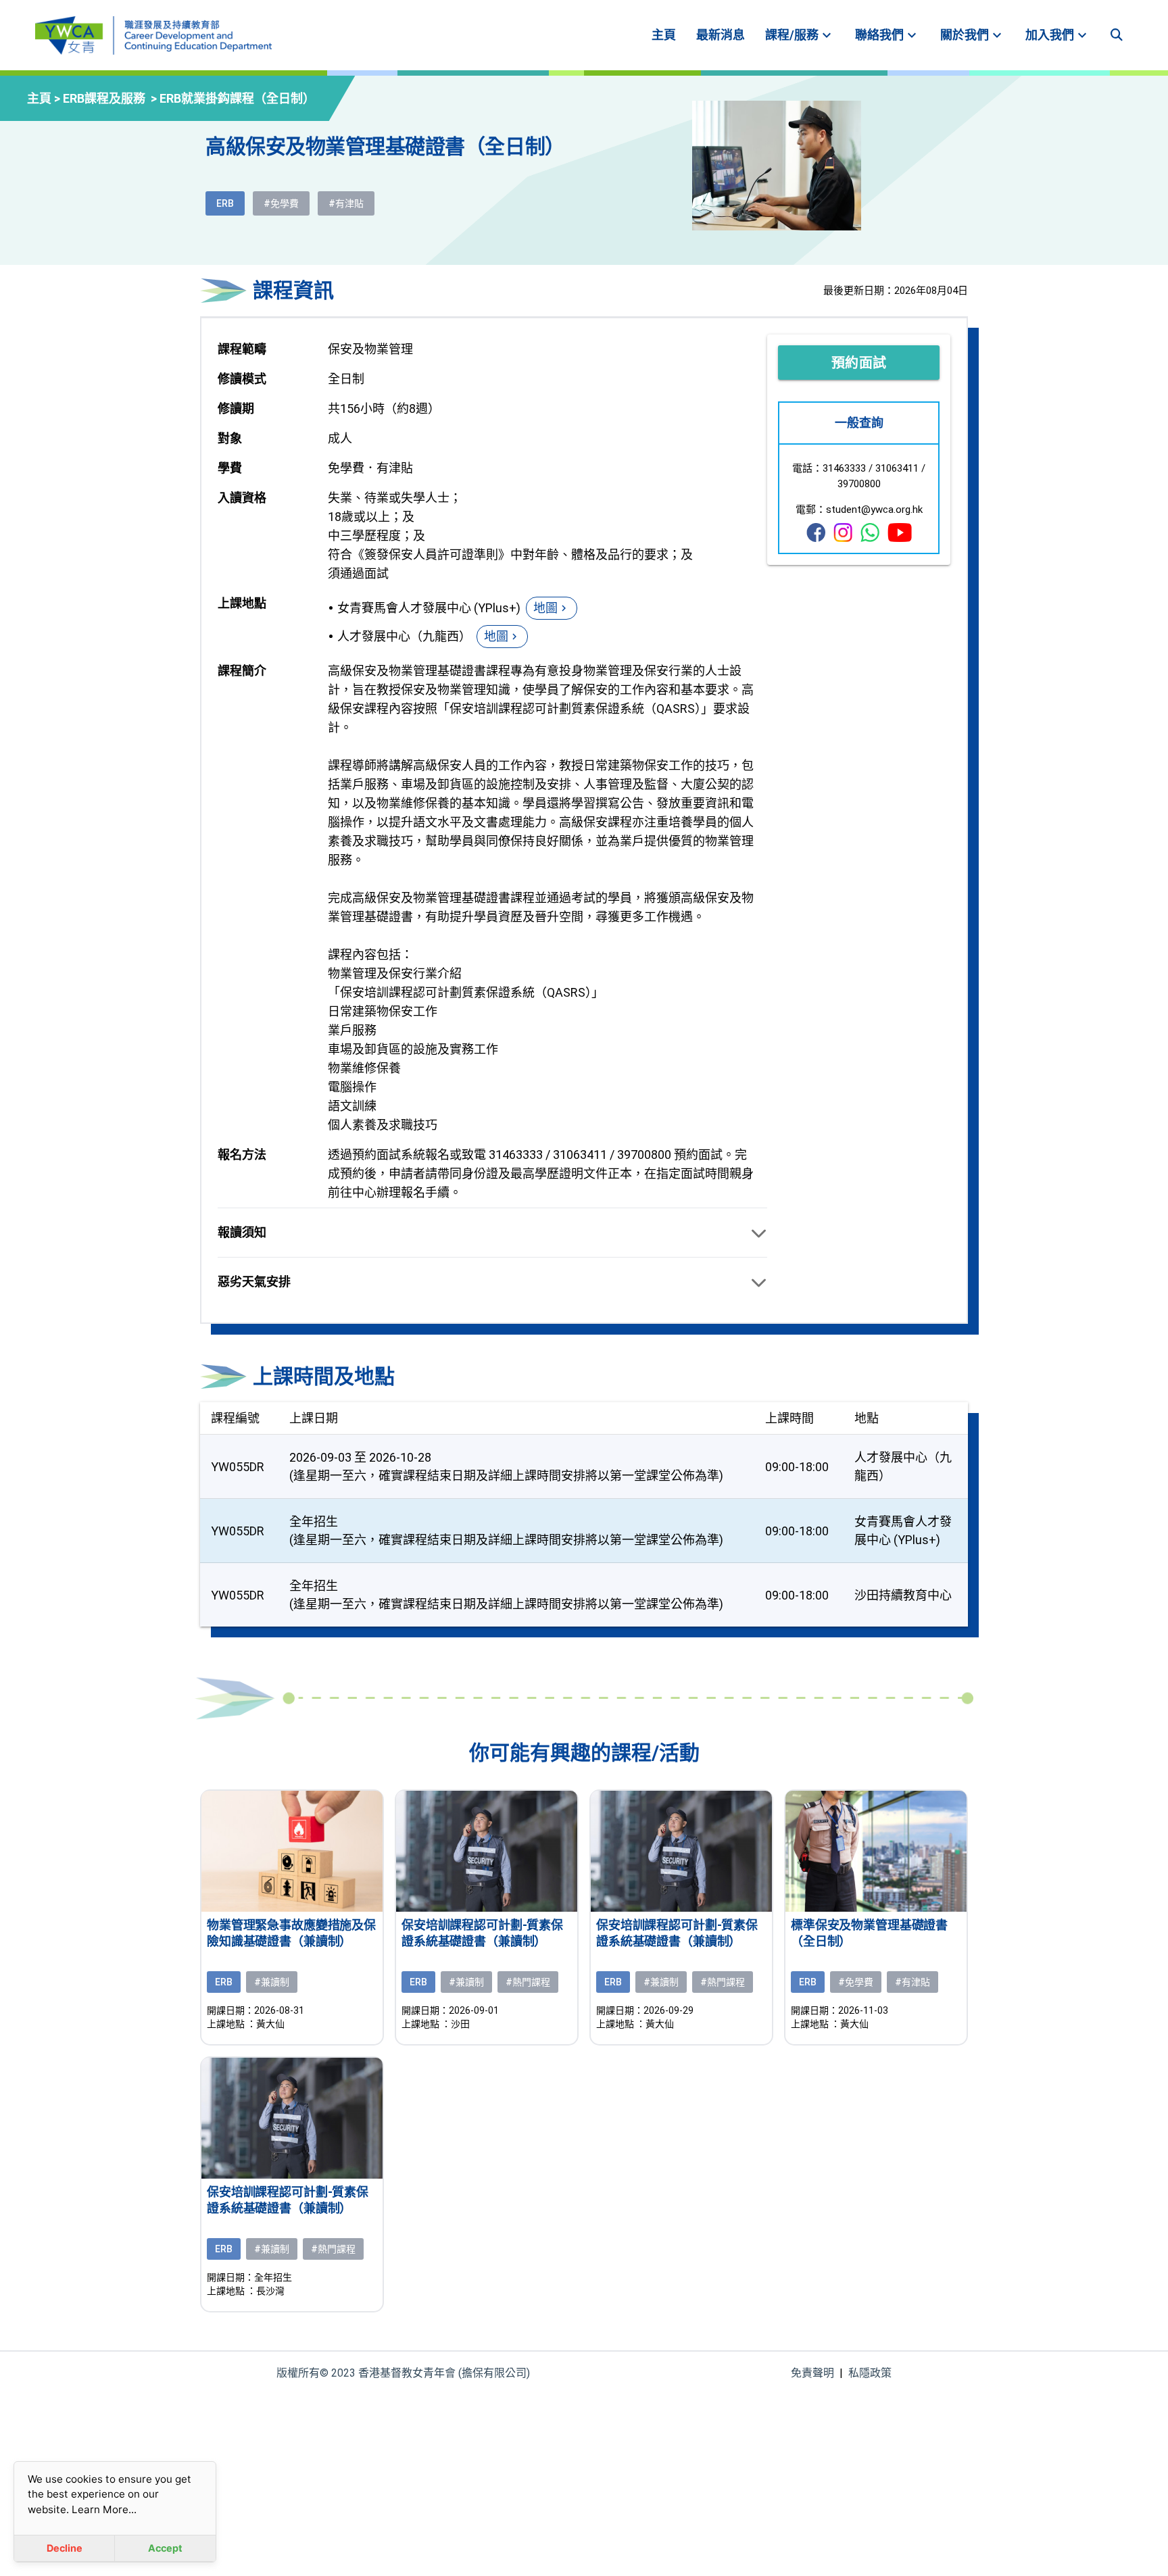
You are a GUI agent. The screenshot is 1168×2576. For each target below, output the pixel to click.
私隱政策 (870, 2373)
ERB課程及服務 (111, 98)
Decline (65, 2548)
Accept (165, 2548)
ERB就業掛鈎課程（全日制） (237, 98)
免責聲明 (812, 2373)
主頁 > (45, 98)
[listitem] (664, 35)
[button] (492, 1233)
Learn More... (104, 2509)
